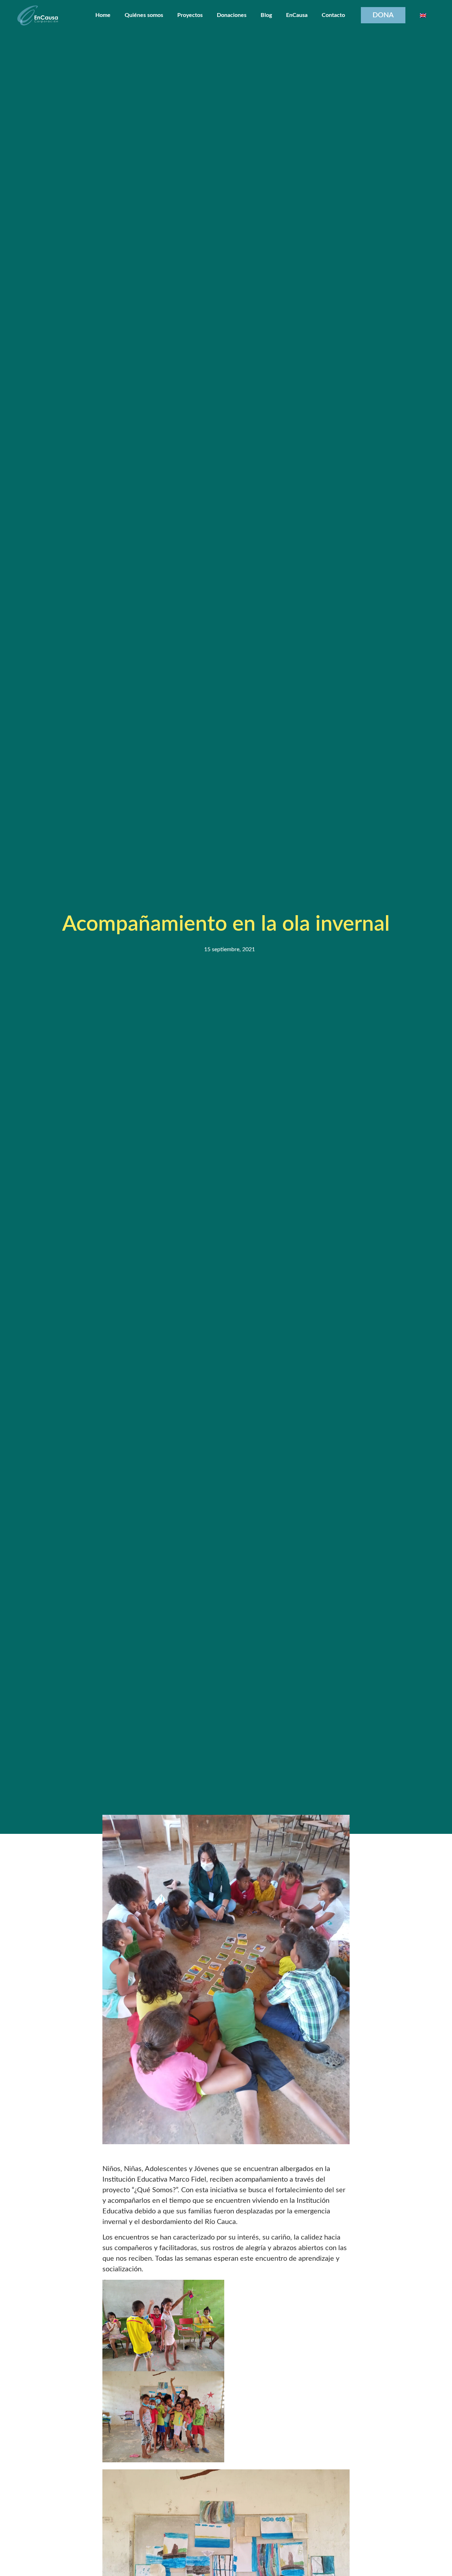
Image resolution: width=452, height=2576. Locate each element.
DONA (383, 15)
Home (103, 15)
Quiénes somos (144, 15)
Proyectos (190, 15)
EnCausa (297, 15)
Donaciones (232, 15)
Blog (266, 15)
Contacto (333, 15)
